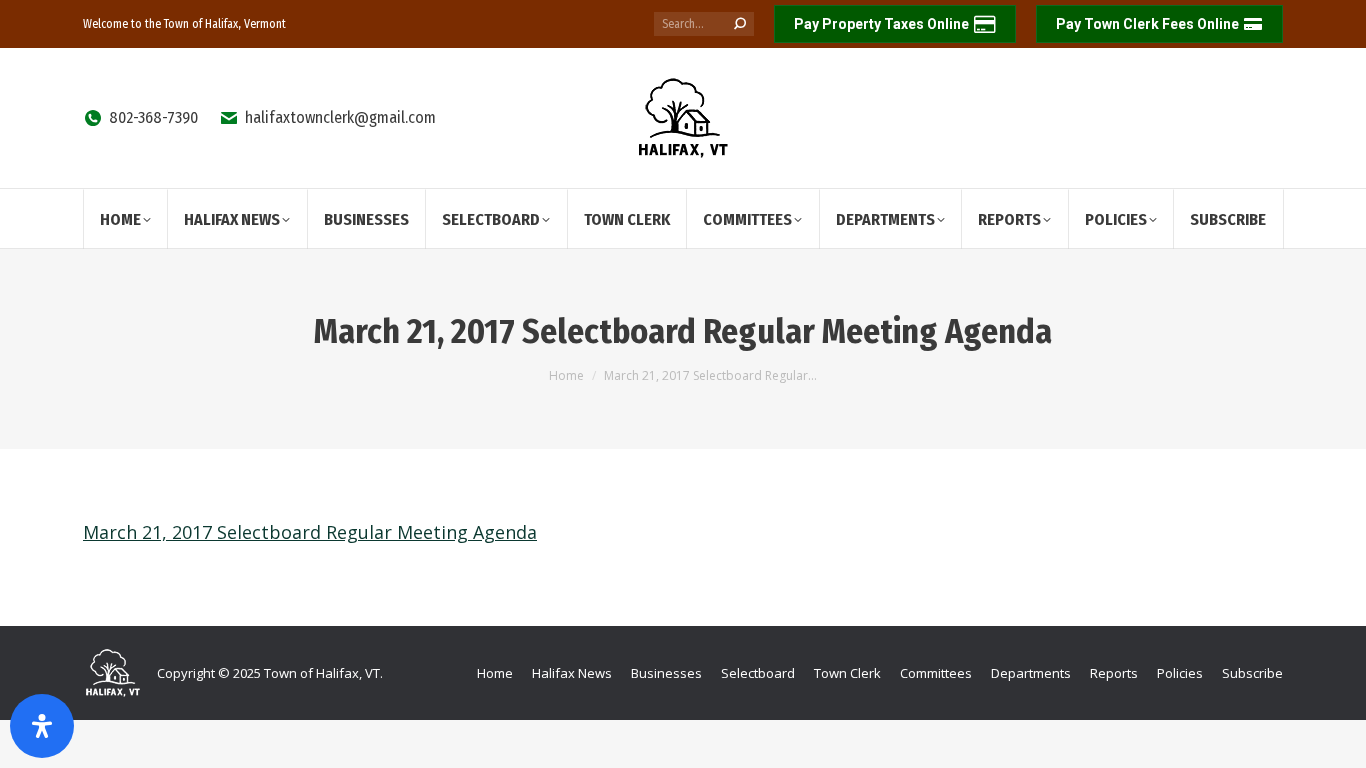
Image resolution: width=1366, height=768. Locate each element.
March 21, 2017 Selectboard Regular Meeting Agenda (310, 532)
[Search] (740, 24)
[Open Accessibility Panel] (42, 726)
